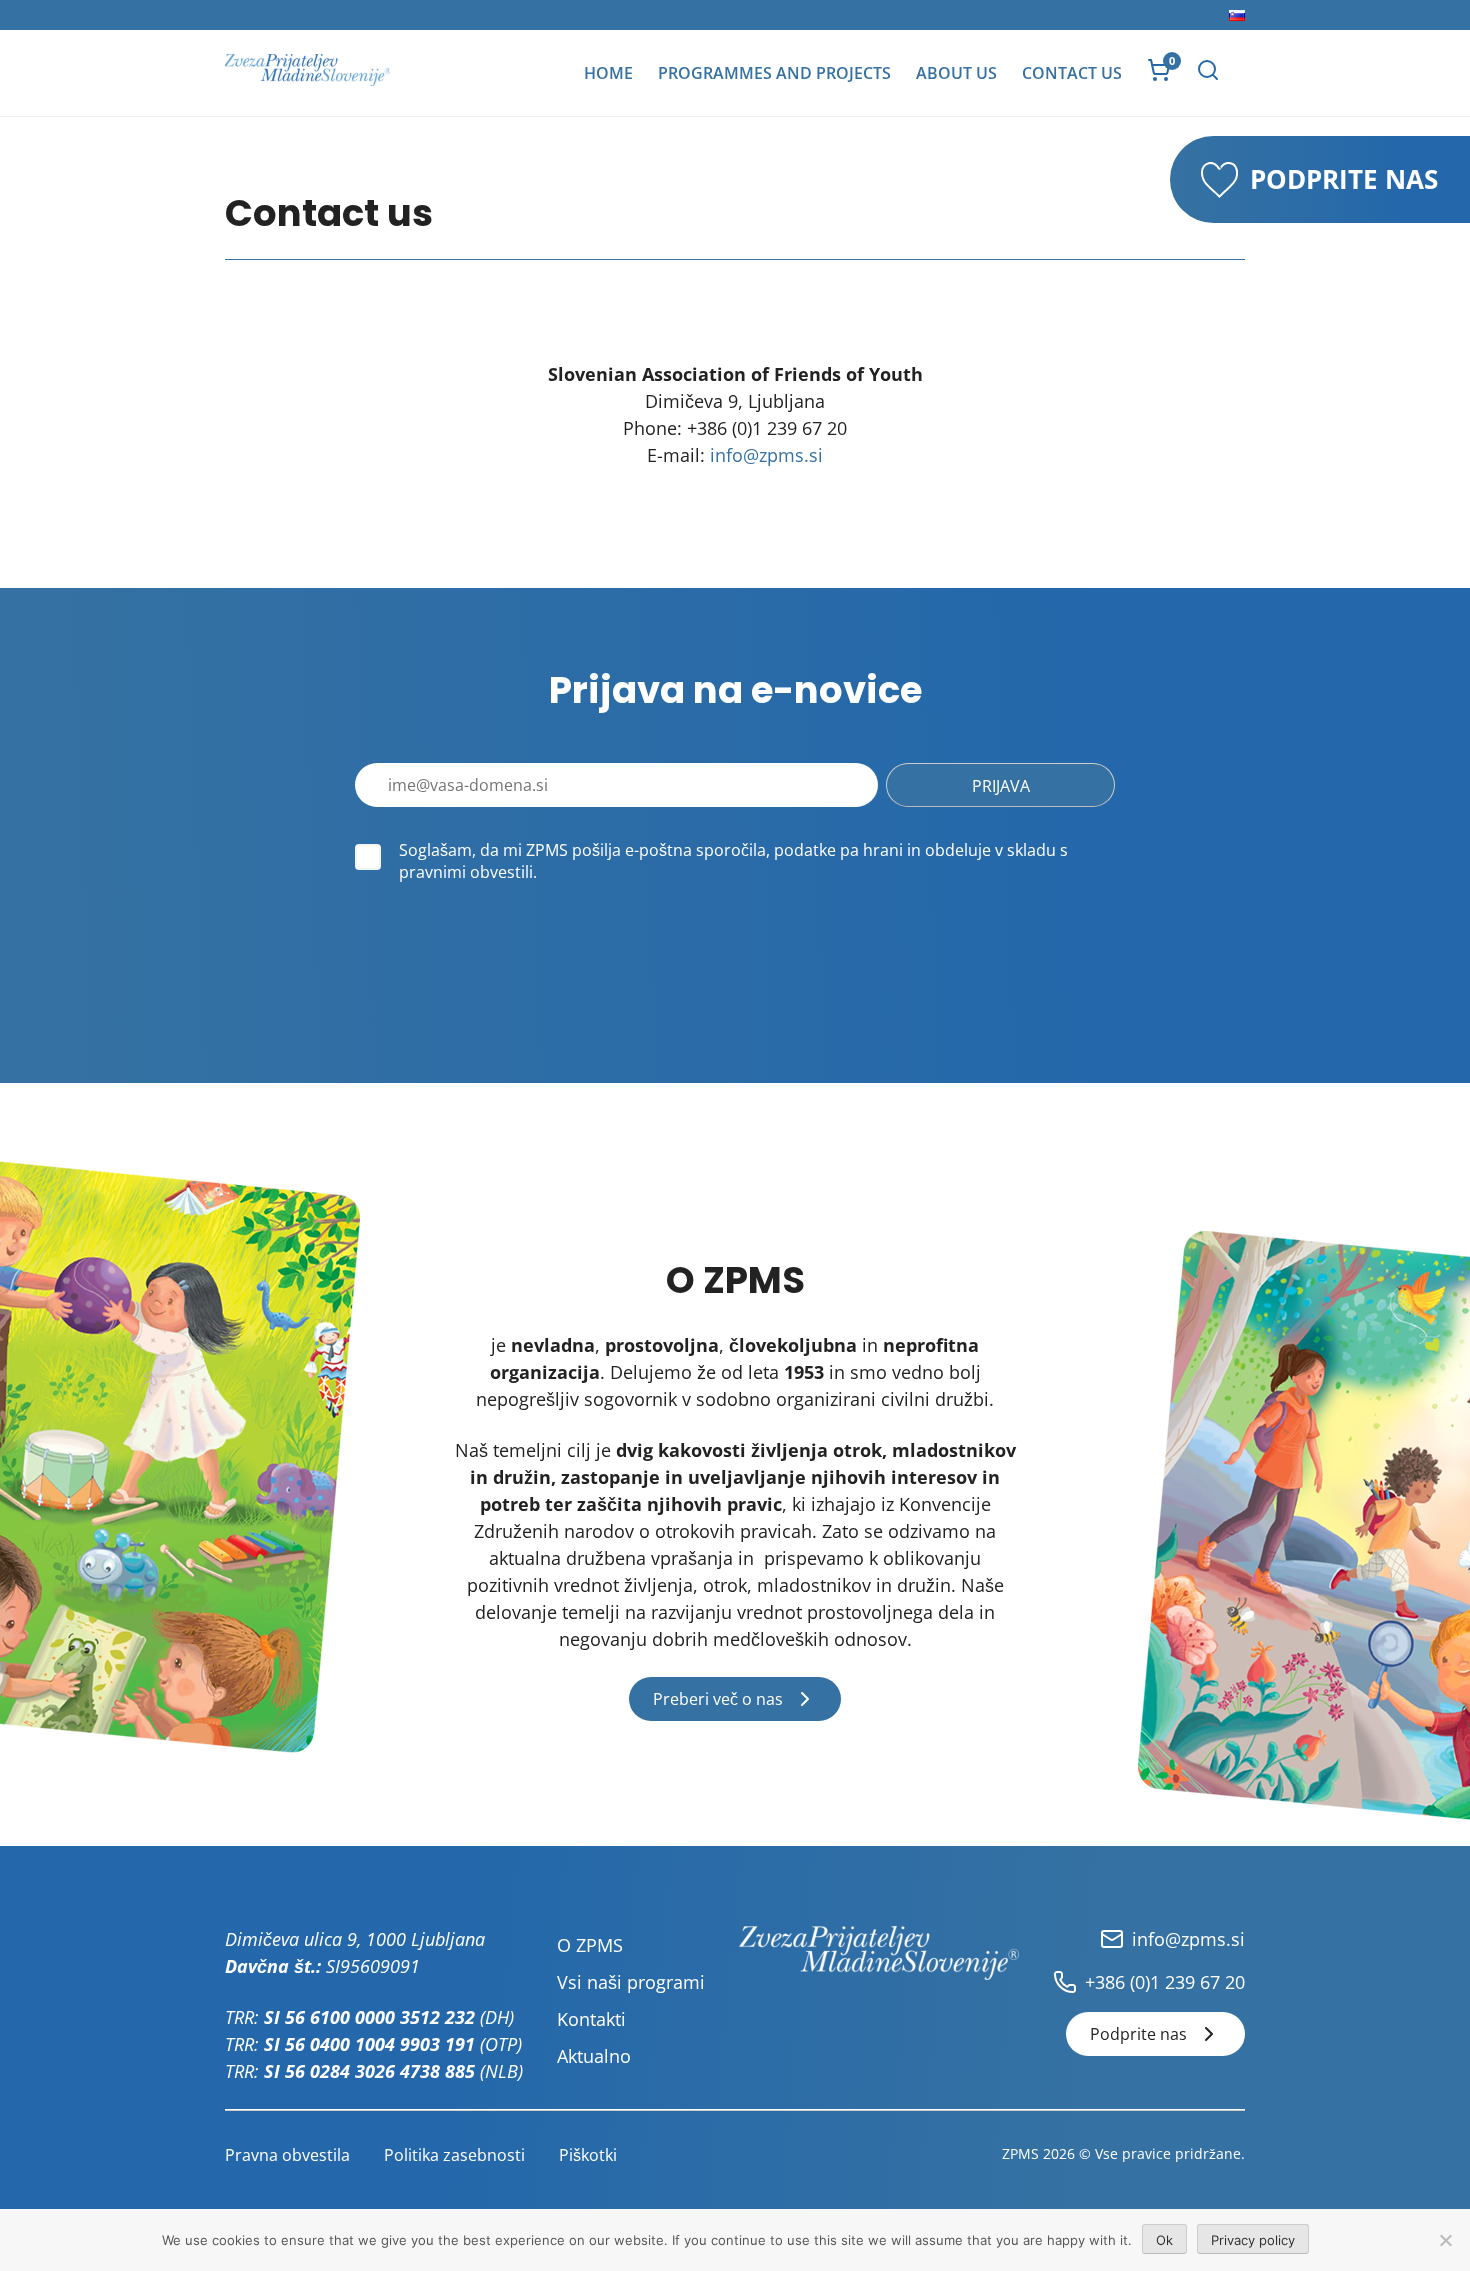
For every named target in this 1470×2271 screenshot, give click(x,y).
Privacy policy (1253, 2240)
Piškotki (588, 2155)
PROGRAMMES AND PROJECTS (774, 73)
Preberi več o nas (718, 1699)
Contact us (1072, 73)
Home (608, 73)
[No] (1445, 2240)
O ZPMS (590, 1945)
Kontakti (591, 2019)
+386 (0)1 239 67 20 (1165, 1982)
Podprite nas (1138, 2034)
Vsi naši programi (631, 1982)
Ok (1164, 2240)
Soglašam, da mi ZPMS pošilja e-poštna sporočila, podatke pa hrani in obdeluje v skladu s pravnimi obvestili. (733, 861)
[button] (1208, 70)
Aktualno (594, 2056)
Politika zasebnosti (454, 2155)
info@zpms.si (766, 455)
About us (956, 73)
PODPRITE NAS (1344, 179)
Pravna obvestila (287, 2155)
